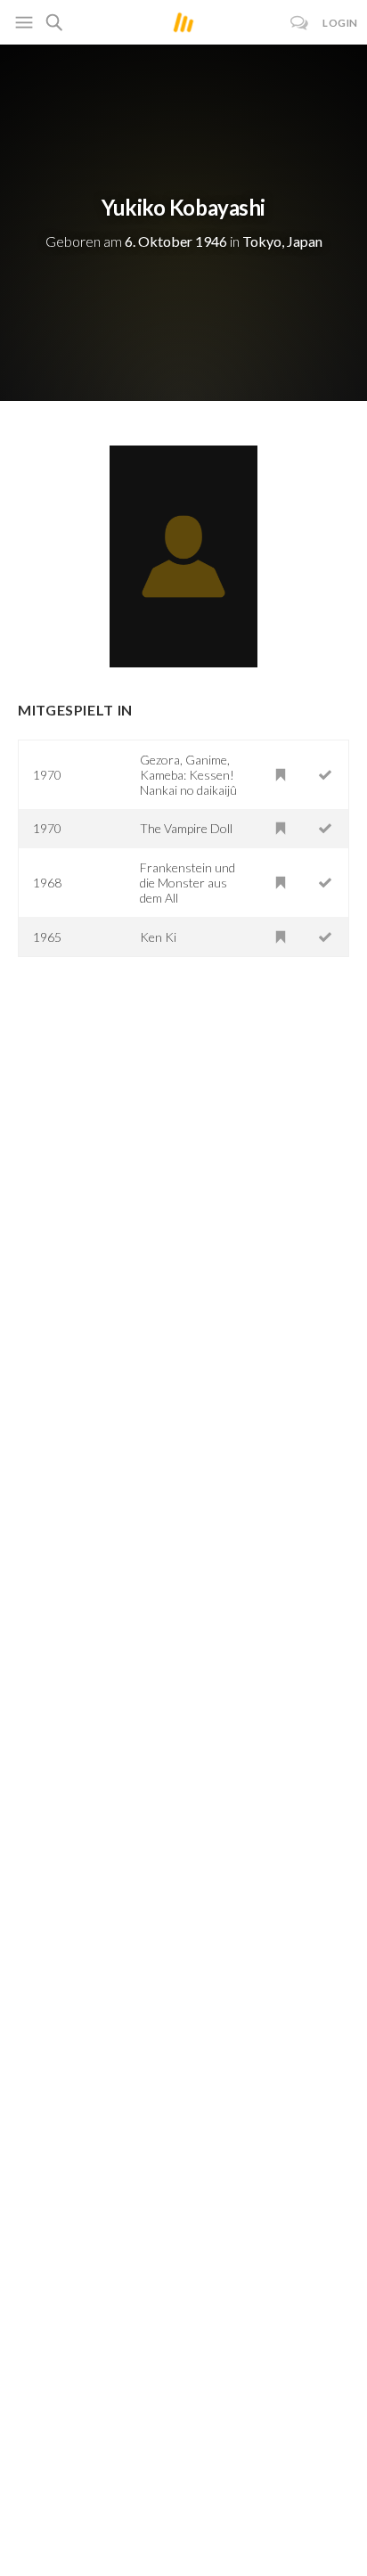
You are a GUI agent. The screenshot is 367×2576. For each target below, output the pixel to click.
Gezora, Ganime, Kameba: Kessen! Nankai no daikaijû (188, 775)
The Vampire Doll (186, 828)
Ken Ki (158, 937)
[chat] (300, 23)
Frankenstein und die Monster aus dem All (188, 883)
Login (340, 23)
